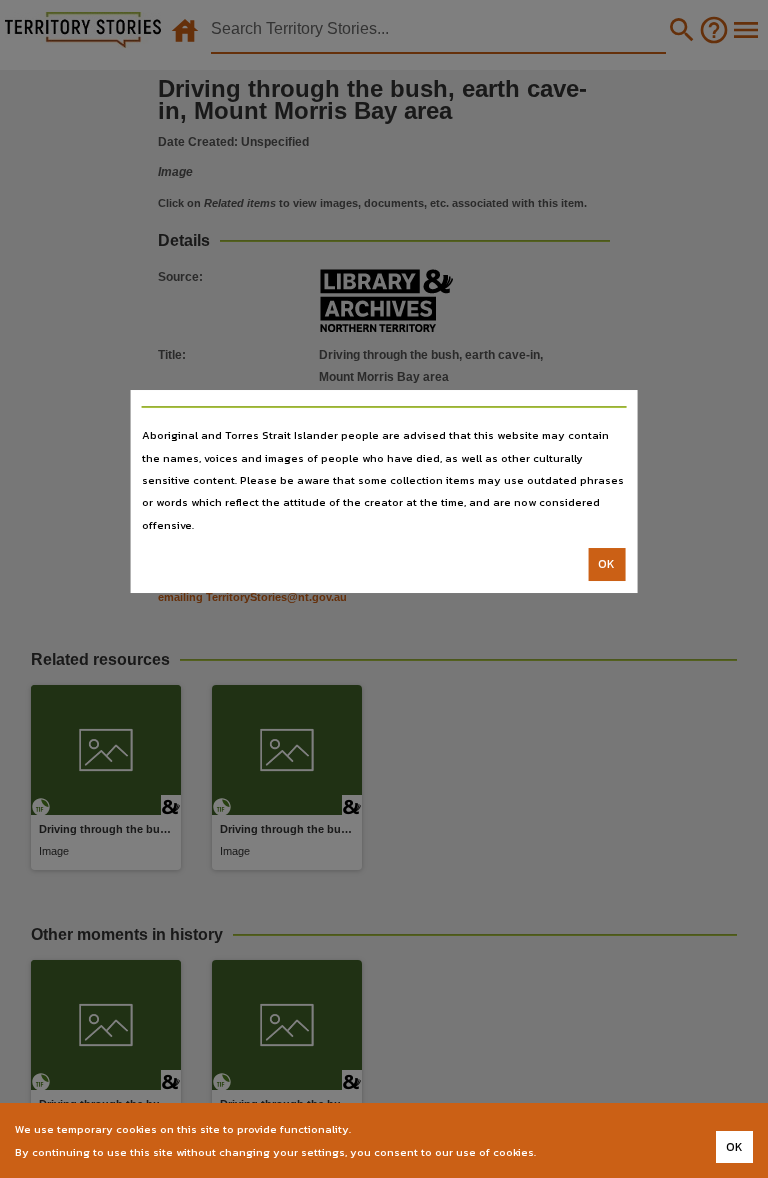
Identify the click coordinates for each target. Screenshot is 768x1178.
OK (606, 564)
